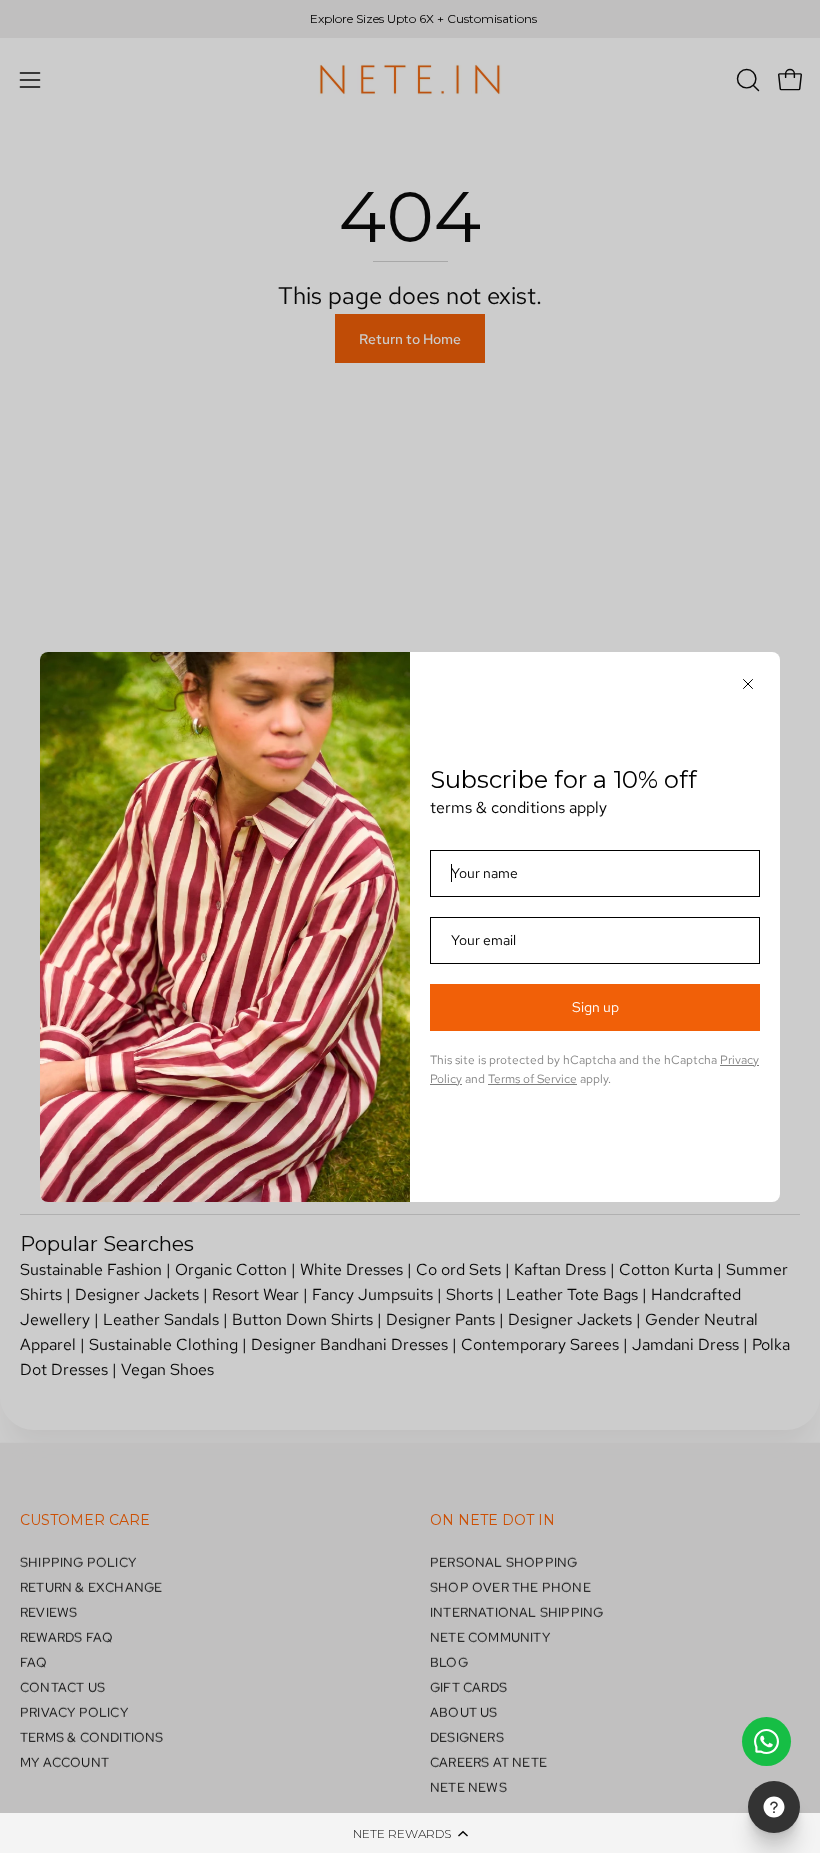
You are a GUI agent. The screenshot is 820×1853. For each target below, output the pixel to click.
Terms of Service (532, 1079)
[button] (410, 1833)
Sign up (595, 1007)
